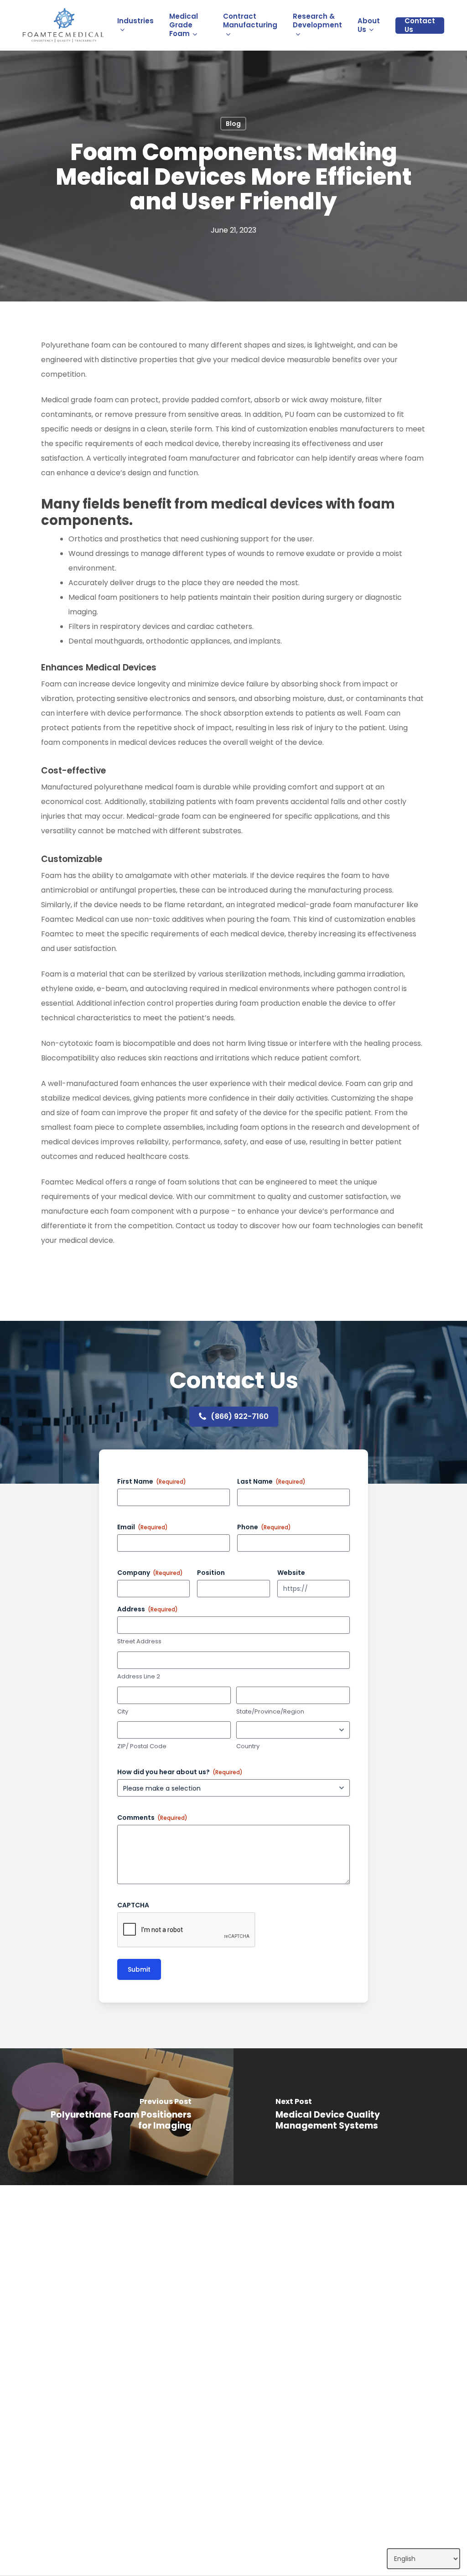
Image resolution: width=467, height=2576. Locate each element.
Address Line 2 (139, 1677)
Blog (233, 124)
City (123, 1712)
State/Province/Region (270, 1712)
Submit (139, 1969)
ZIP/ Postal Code (142, 1746)
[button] (240, 1417)
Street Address (139, 1641)
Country (248, 1746)
